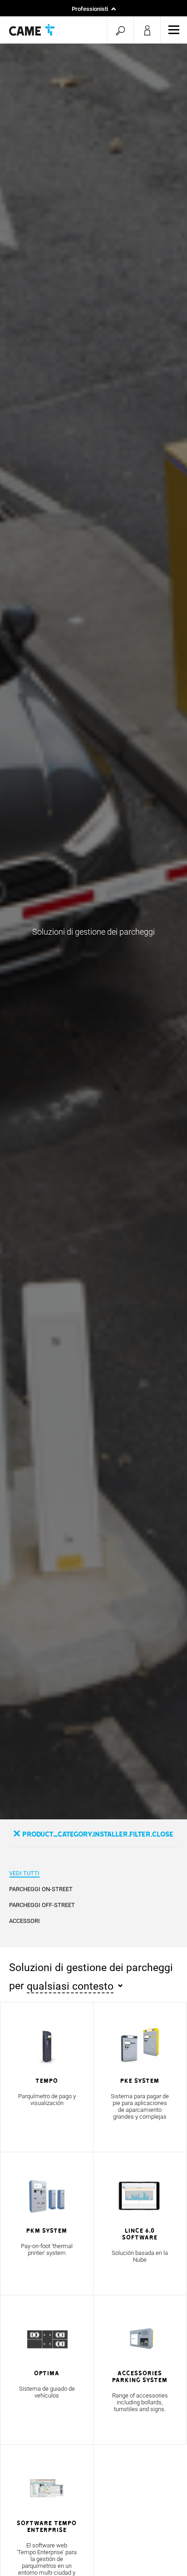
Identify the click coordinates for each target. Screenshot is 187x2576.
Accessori (25, 1921)
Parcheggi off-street (42, 1905)
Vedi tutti (24, 1873)
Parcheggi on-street (41, 1889)
